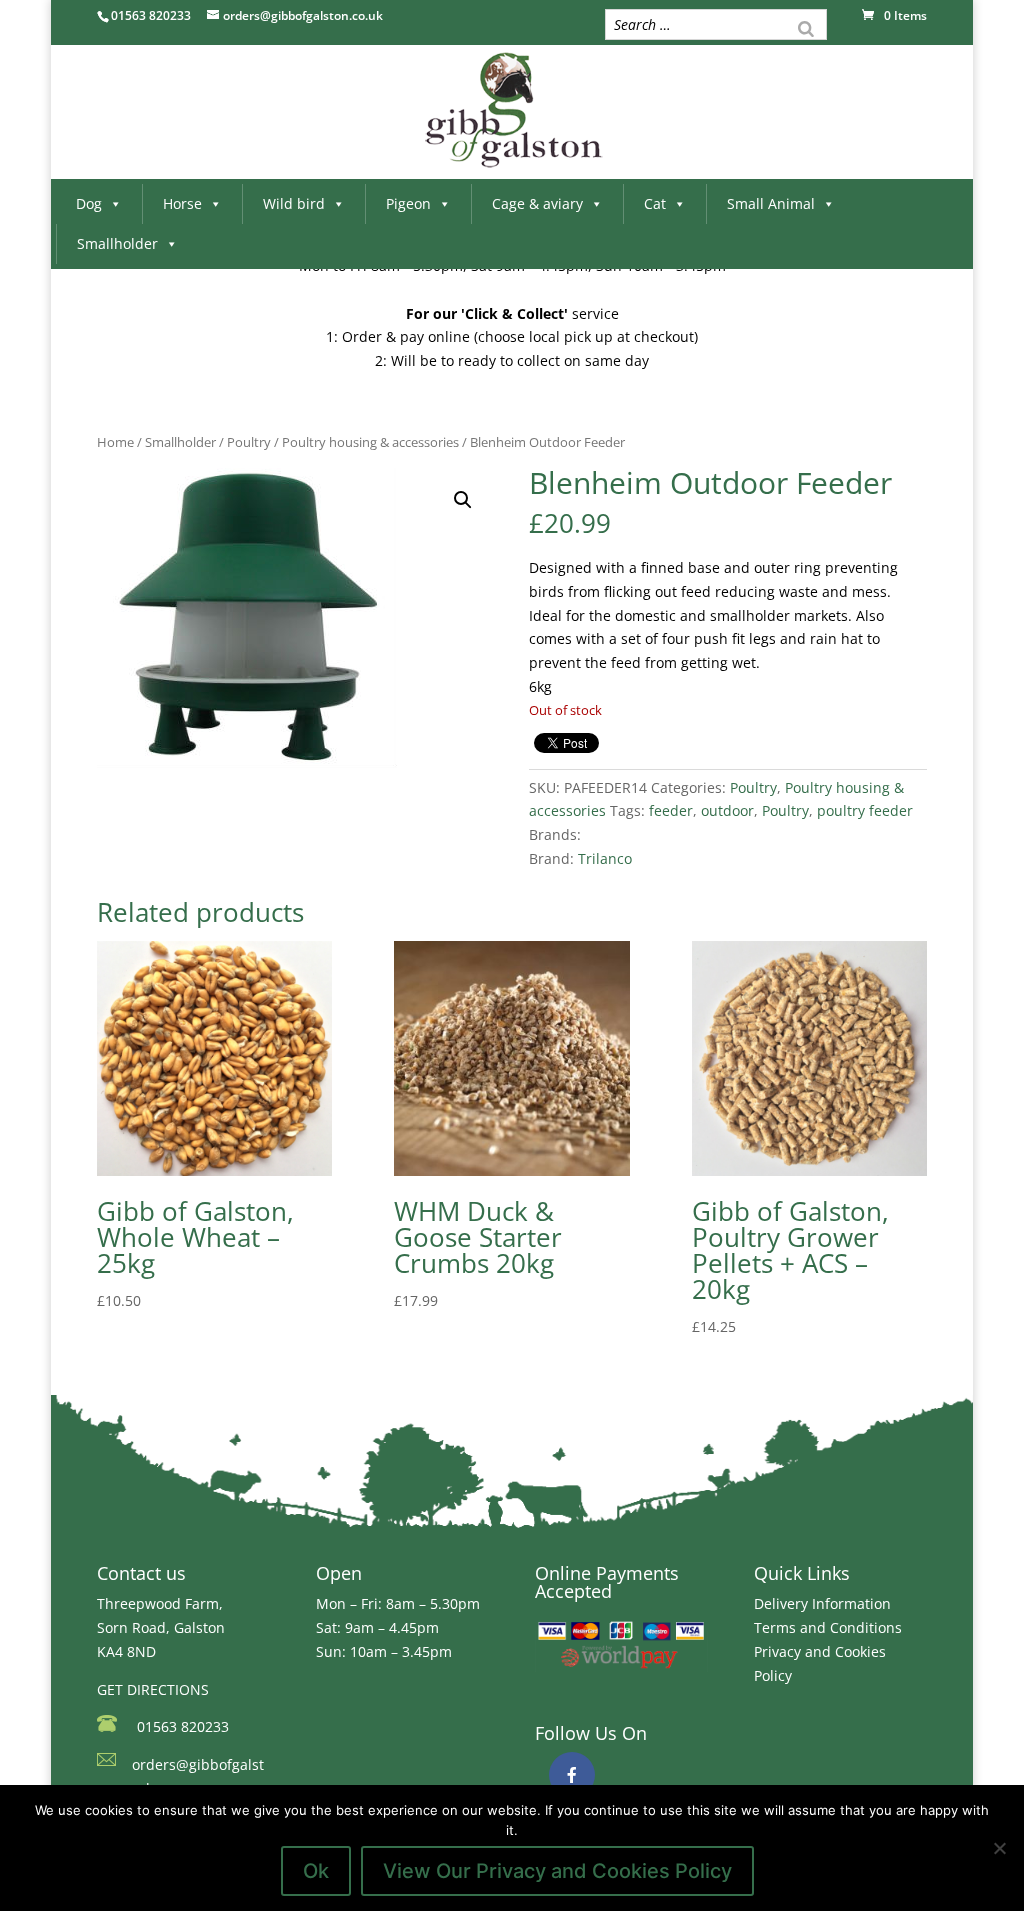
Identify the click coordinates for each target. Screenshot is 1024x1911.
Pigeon (408, 203)
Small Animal (771, 203)
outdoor (727, 810)
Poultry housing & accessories (370, 442)
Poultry (249, 442)
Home (115, 442)
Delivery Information (822, 1603)
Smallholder (117, 243)
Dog (89, 203)
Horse (182, 203)
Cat (655, 203)
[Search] (806, 27)
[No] (999, 1848)
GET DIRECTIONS (153, 1689)
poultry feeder (865, 810)
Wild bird (294, 203)
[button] (463, 500)
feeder (671, 810)
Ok (316, 1871)
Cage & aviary (537, 203)
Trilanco (605, 858)
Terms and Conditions (828, 1627)
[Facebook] (572, 1775)
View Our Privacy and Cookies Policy (557, 1871)
